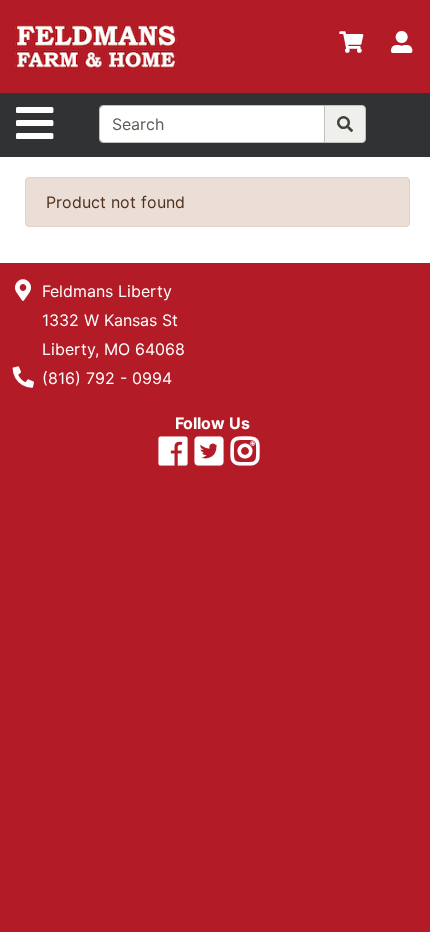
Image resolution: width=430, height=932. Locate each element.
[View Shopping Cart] (351, 46)
